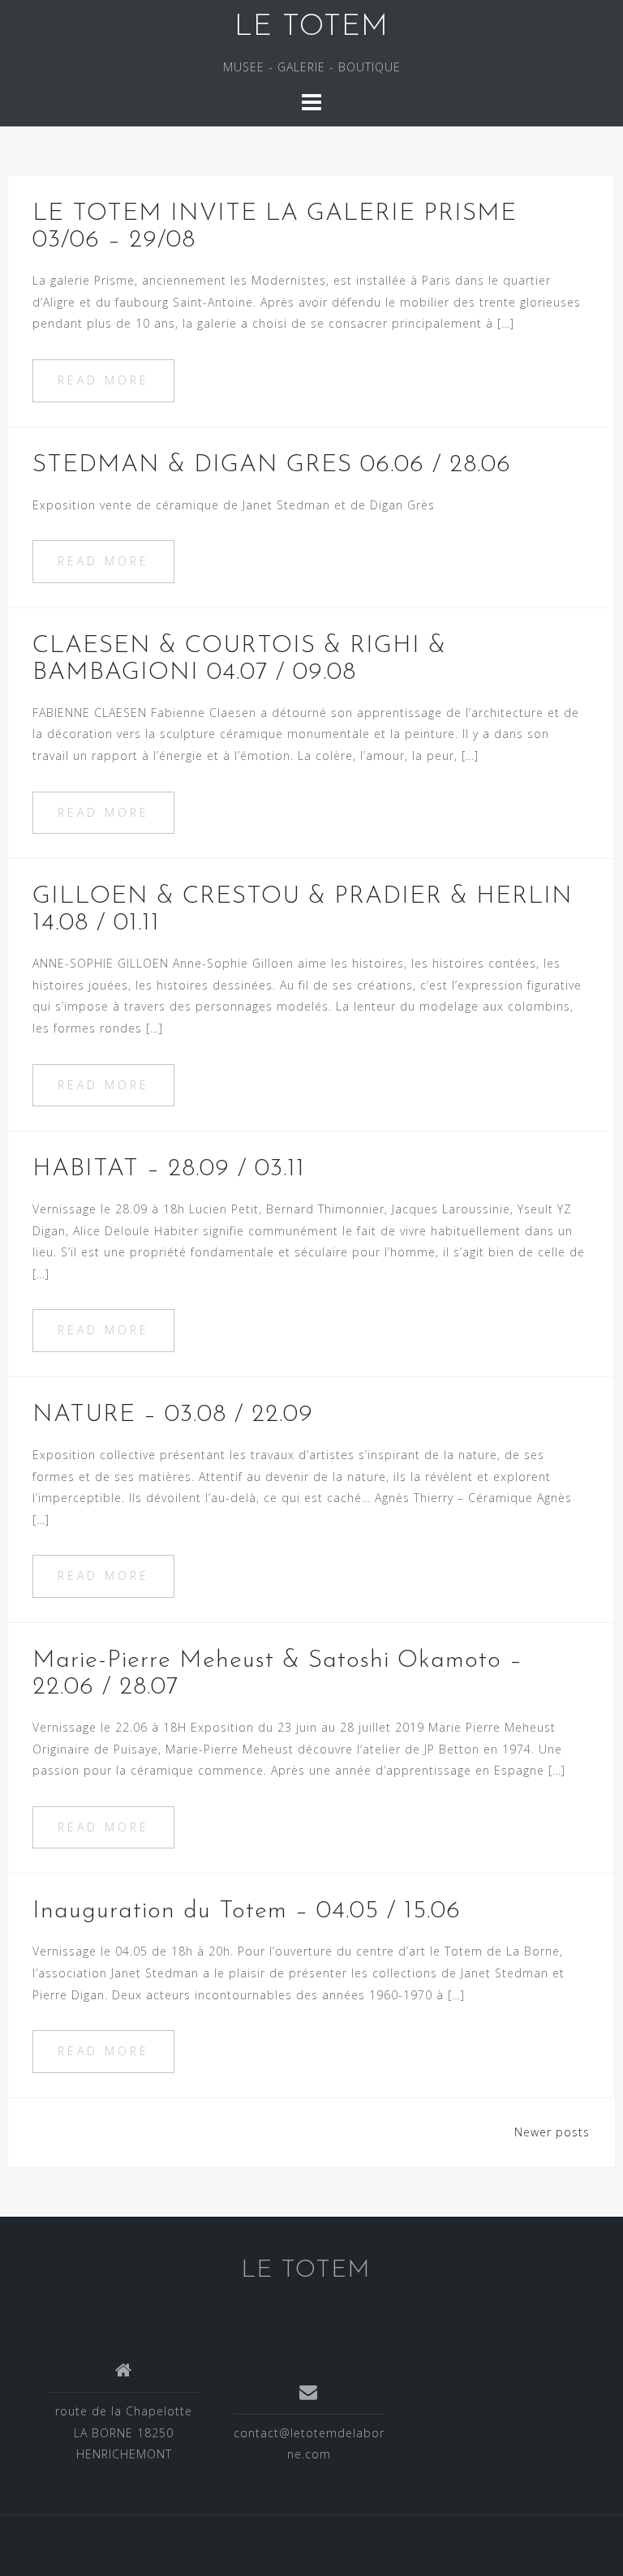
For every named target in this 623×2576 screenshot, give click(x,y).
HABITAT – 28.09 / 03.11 (169, 1169)
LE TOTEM (311, 28)
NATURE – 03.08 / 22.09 (173, 1415)
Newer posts (552, 2132)
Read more (103, 380)
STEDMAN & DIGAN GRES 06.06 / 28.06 (272, 465)
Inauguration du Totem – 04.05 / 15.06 (247, 1911)
